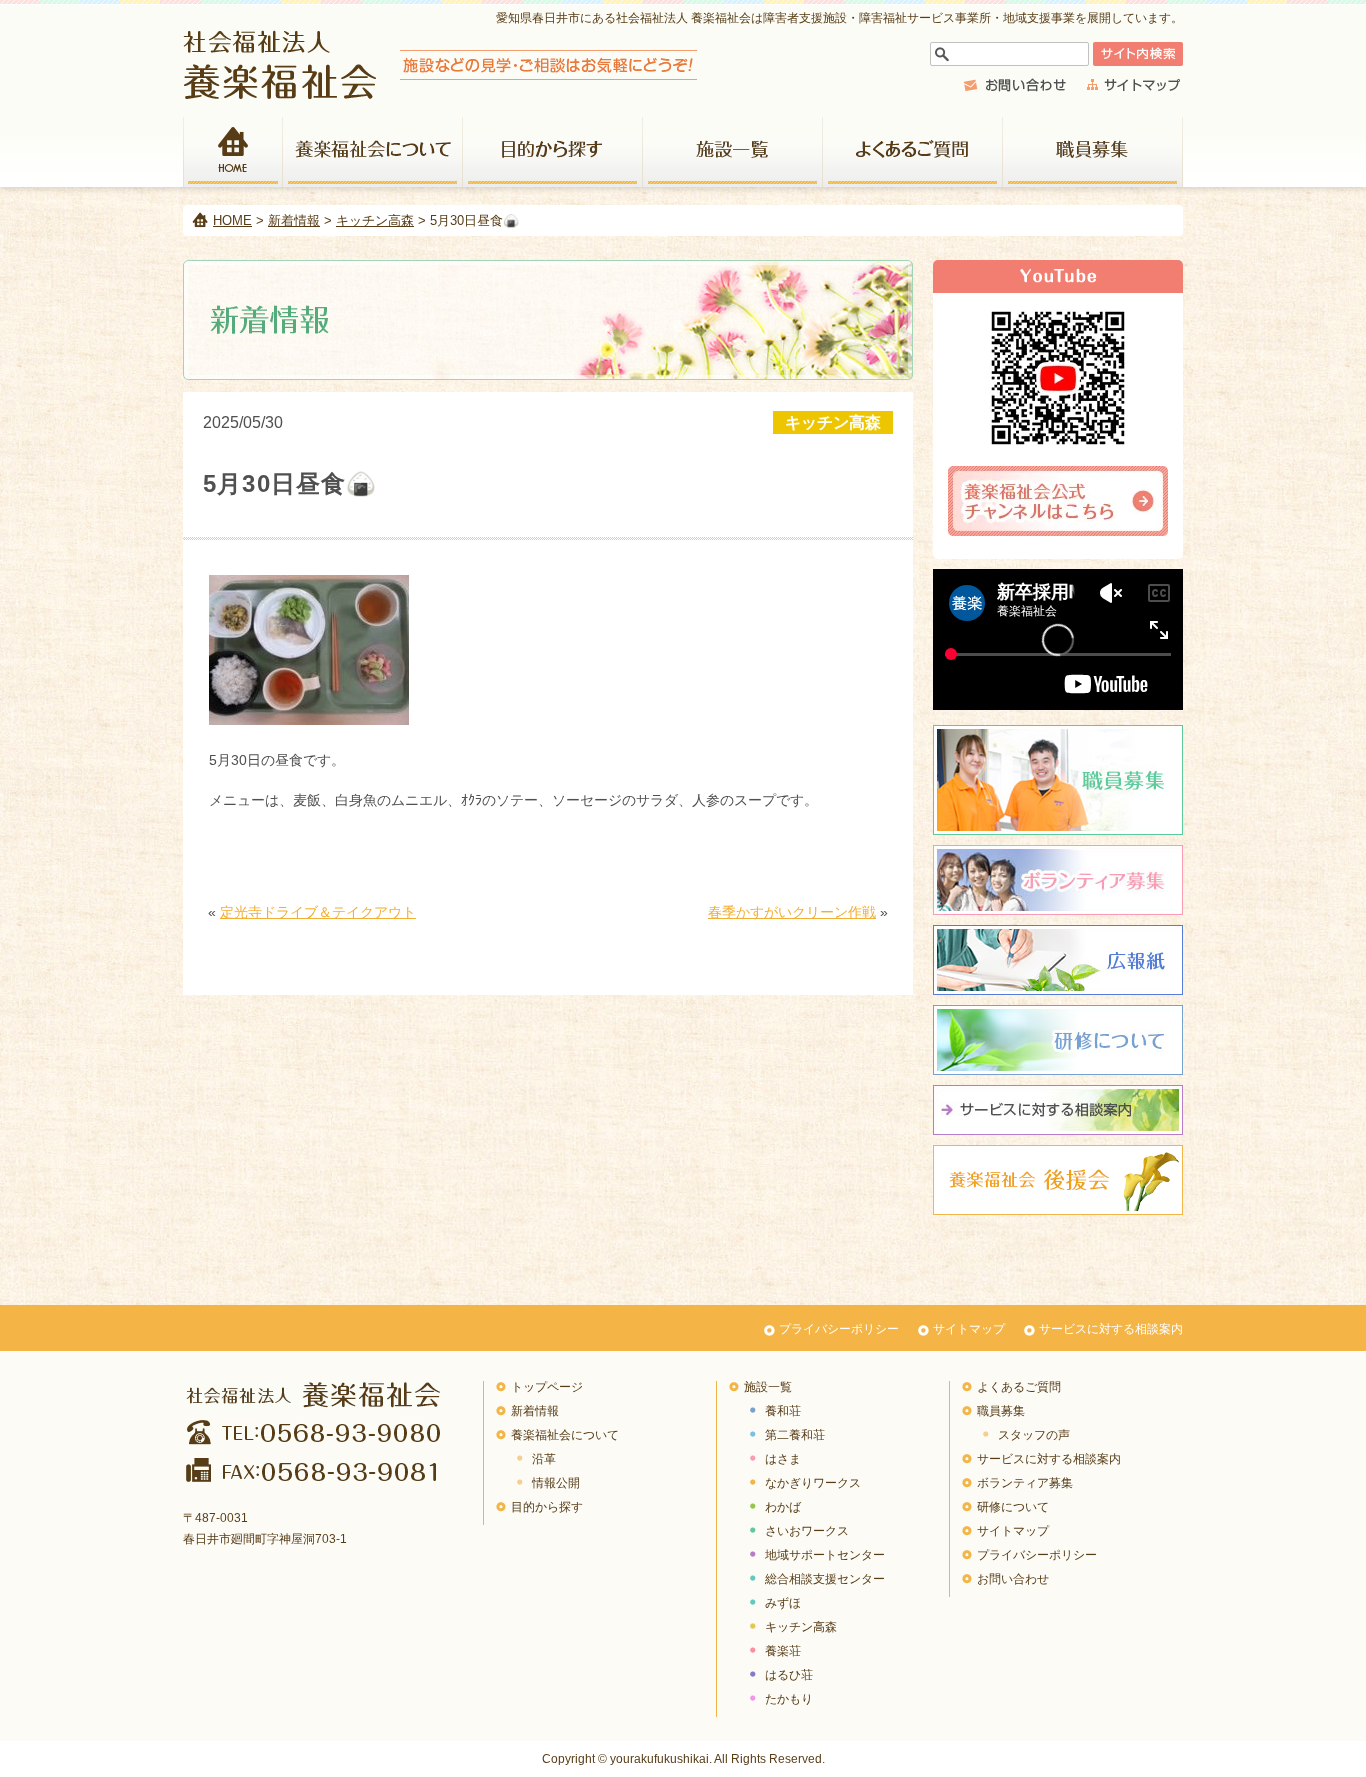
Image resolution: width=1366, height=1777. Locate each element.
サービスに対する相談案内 (1111, 1329)
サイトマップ (969, 1329)
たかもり (789, 1699)
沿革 (544, 1459)
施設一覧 (733, 152)
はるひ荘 (789, 1675)
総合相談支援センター (825, 1579)
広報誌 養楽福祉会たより (1058, 960)
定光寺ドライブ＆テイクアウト (318, 912)
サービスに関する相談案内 (1058, 1110)
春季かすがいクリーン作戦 (792, 912)
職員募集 (1093, 152)
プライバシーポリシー (839, 1329)
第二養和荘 (795, 1435)
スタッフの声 (1034, 1435)
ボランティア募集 (1058, 880)
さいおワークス (807, 1531)
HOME (233, 152)
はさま (783, 1459)
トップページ (547, 1387)
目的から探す (553, 152)
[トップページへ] (440, 93)
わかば (783, 1507)
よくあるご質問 (913, 152)
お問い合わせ (1013, 1579)
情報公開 (556, 1483)
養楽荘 (783, 1651)
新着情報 (294, 220)
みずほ (783, 1603)
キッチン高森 (375, 220)
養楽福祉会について (373, 152)
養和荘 (783, 1411)
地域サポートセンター (825, 1555)
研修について (1058, 1040)
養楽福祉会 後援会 (1058, 1180)
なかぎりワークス (813, 1483)
